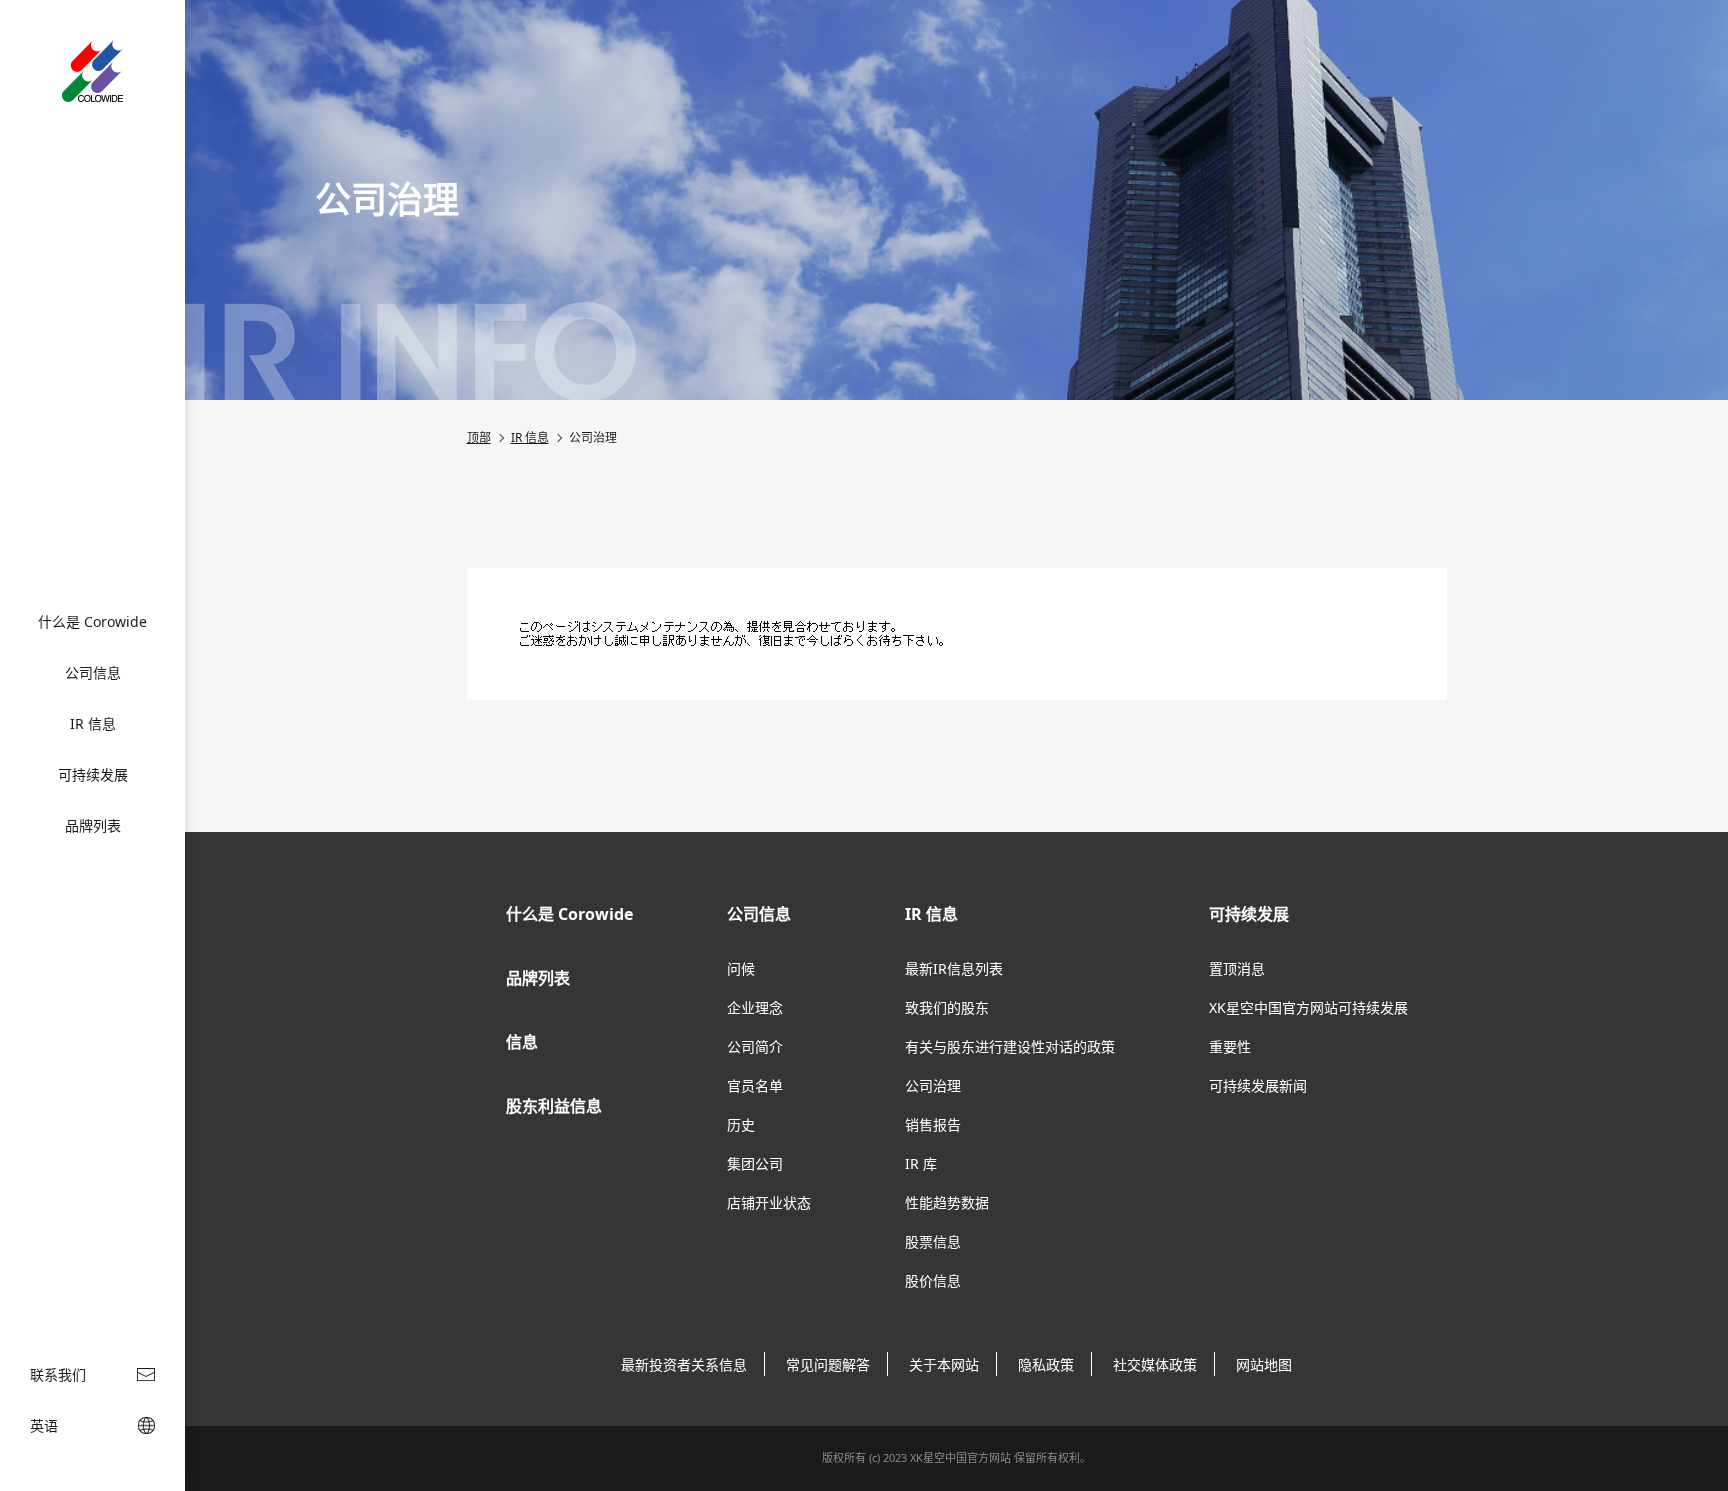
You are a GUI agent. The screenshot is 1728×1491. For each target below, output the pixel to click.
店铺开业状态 (769, 1202)
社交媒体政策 (1155, 1364)
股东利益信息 (554, 1106)
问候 (741, 968)
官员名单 (755, 1085)
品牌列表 (93, 825)
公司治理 (933, 1085)
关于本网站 (944, 1364)
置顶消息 (1237, 968)
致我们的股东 (947, 1007)
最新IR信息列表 (954, 968)
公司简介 (755, 1046)
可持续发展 (93, 774)
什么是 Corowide (92, 621)
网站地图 (1264, 1364)
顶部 (479, 437)
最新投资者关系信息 (684, 1364)
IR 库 (921, 1163)
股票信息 (933, 1241)
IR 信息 (93, 723)
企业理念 (755, 1007)
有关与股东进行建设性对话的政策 (1010, 1046)
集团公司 (755, 1163)
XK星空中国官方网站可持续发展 (1308, 1007)
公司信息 (93, 672)
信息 (522, 1042)
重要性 (1230, 1046)
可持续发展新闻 (1258, 1085)
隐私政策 (1046, 1364)
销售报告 (933, 1124)
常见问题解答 (828, 1364)
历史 (741, 1124)
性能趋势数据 (947, 1202)
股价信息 (933, 1280)
